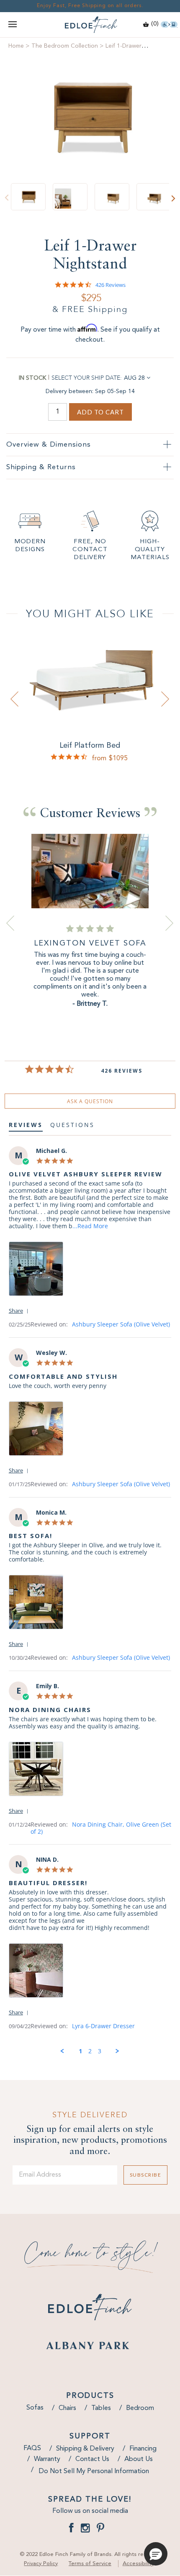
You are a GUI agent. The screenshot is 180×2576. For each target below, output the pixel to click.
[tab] (90, 1101)
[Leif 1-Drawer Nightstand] (90, 117)
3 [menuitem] (100, 2051)
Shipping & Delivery (85, 2449)
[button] (20, 1310)
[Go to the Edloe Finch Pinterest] (100, 2530)
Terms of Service (90, 2564)
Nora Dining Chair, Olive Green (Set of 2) (101, 1828)
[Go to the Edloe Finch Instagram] (85, 2530)
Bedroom (140, 2408)
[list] (90, 1271)
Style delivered (90, 2115)
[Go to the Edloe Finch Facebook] (71, 2530)
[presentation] (15, 699)
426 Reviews (111, 285)
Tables (101, 2408)
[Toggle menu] (13, 25)
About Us (139, 2459)
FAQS (32, 2448)
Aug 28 (134, 378)
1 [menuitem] (80, 2051)
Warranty (47, 2459)
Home (16, 46)
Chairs (67, 2408)
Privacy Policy (41, 2564)
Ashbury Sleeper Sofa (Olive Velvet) (121, 1324)
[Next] (173, 198)
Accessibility (138, 2564)
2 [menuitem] (90, 2051)
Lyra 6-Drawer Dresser (103, 2026)
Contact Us (92, 2459)
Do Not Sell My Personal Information (94, 2471)
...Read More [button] (90, 1226)
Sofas (35, 2408)
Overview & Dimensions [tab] (49, 445)
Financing (143, 2449)
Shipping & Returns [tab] (41, 467)
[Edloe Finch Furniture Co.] (90, 25)
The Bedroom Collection (65, 46)
